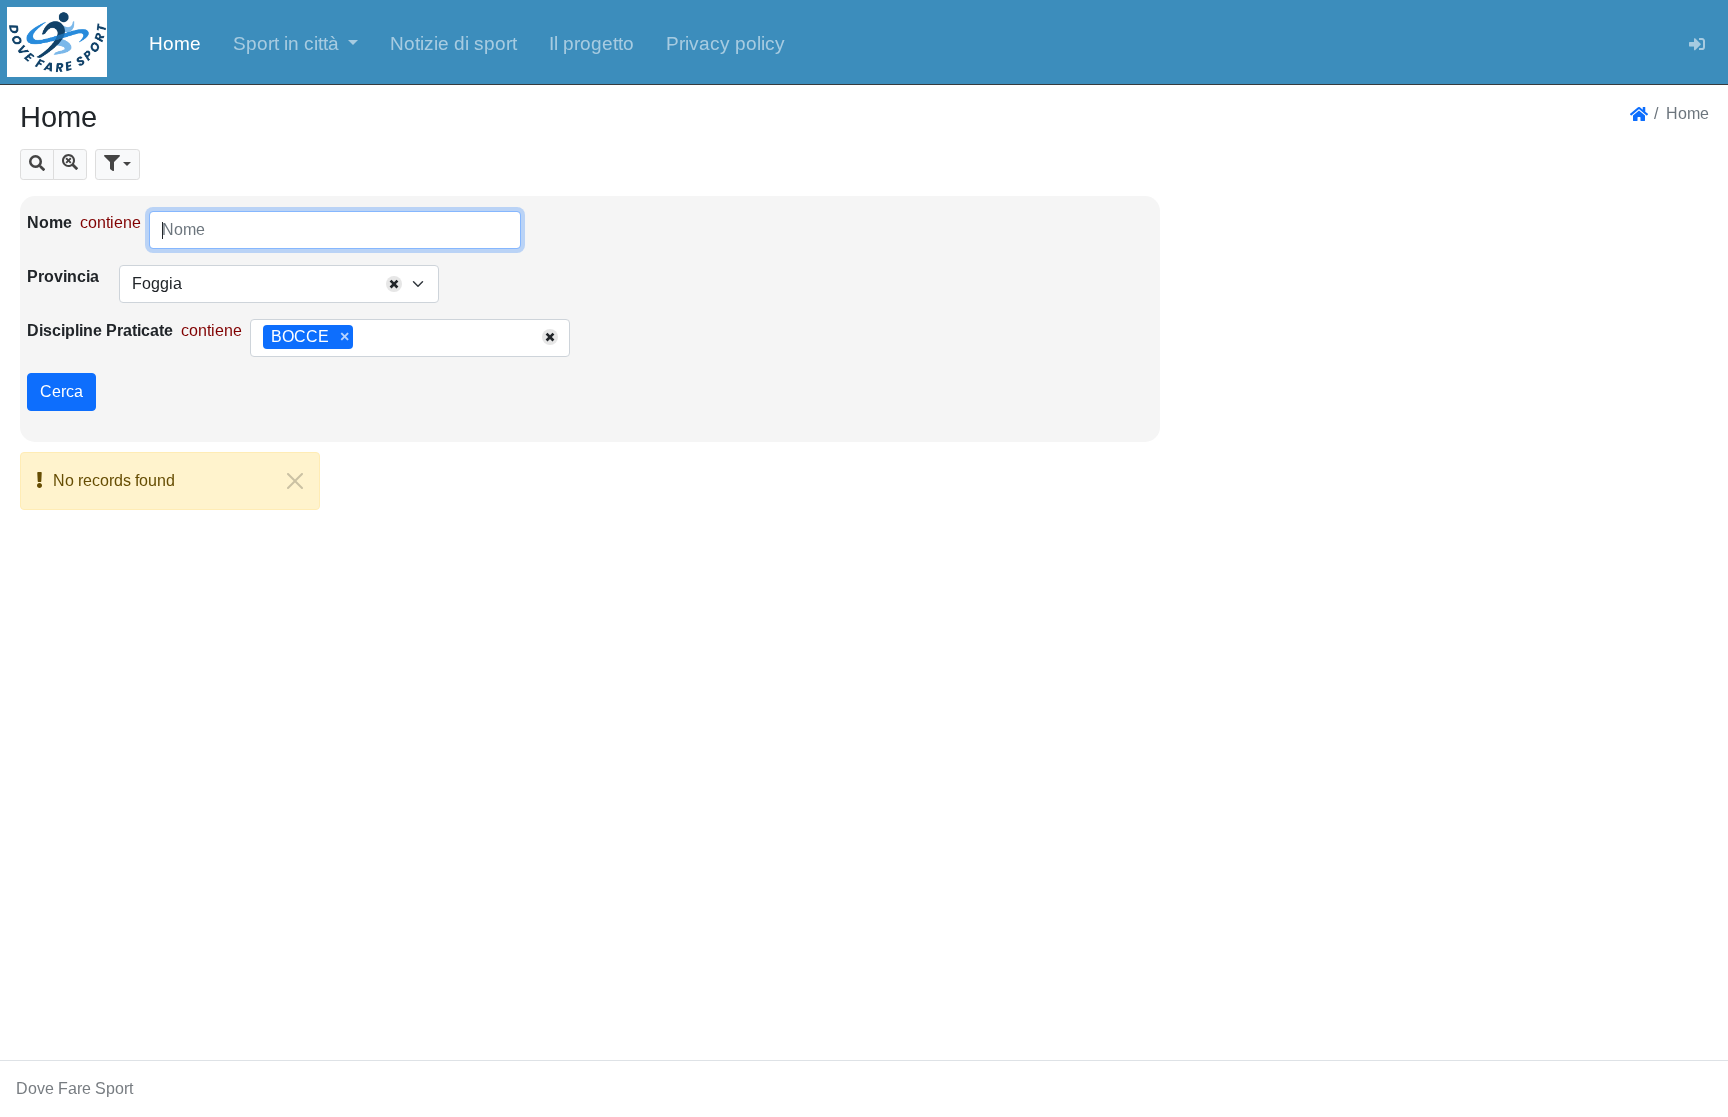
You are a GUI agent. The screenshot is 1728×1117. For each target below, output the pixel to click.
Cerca (61, 391)
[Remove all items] (394, 284)
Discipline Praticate (100, 330)
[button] (296, 42)
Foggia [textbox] (157, 283)
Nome (49, 222)
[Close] (295, 481)
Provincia (63, 276)
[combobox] (279, 284)
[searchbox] (365, 338)
